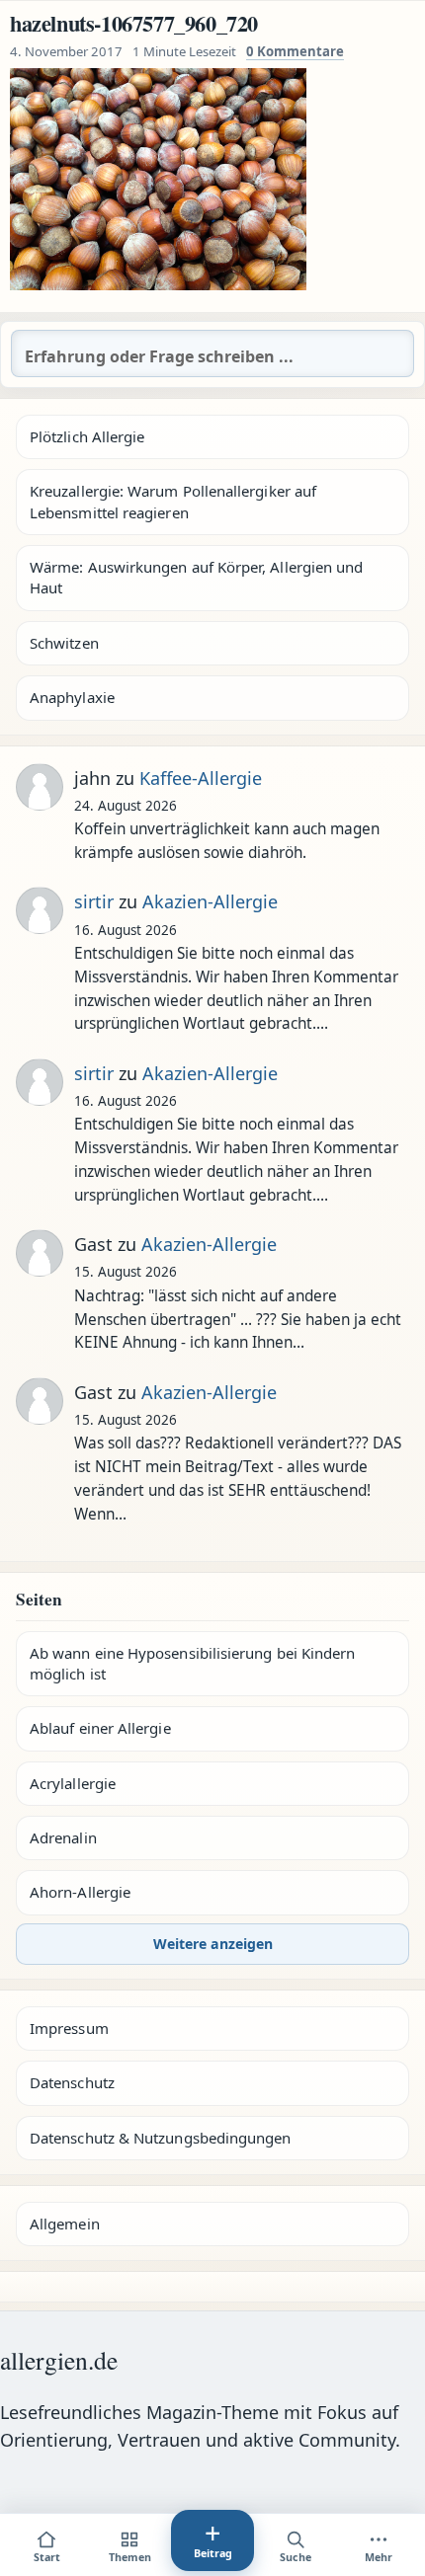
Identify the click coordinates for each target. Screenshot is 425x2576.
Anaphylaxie (72, 697)
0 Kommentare (295, 51)
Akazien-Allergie (210, 901)
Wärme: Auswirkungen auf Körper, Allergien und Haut (196, 577)
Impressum (69, 2028)
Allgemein (65, 2224)
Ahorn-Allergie (80, 1892)
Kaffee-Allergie (201, 778)
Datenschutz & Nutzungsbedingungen (160, 2138)
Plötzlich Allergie (87, 436)
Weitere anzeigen (213, 1944)
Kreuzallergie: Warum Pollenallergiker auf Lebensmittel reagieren (173, 501)
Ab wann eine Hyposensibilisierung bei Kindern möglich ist (192, 1663)
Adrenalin (63, 1837)
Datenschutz (72, 2082)
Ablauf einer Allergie (100, 1728)
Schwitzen (64, 643)
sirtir (94, 901)
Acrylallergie (73, 1783)
